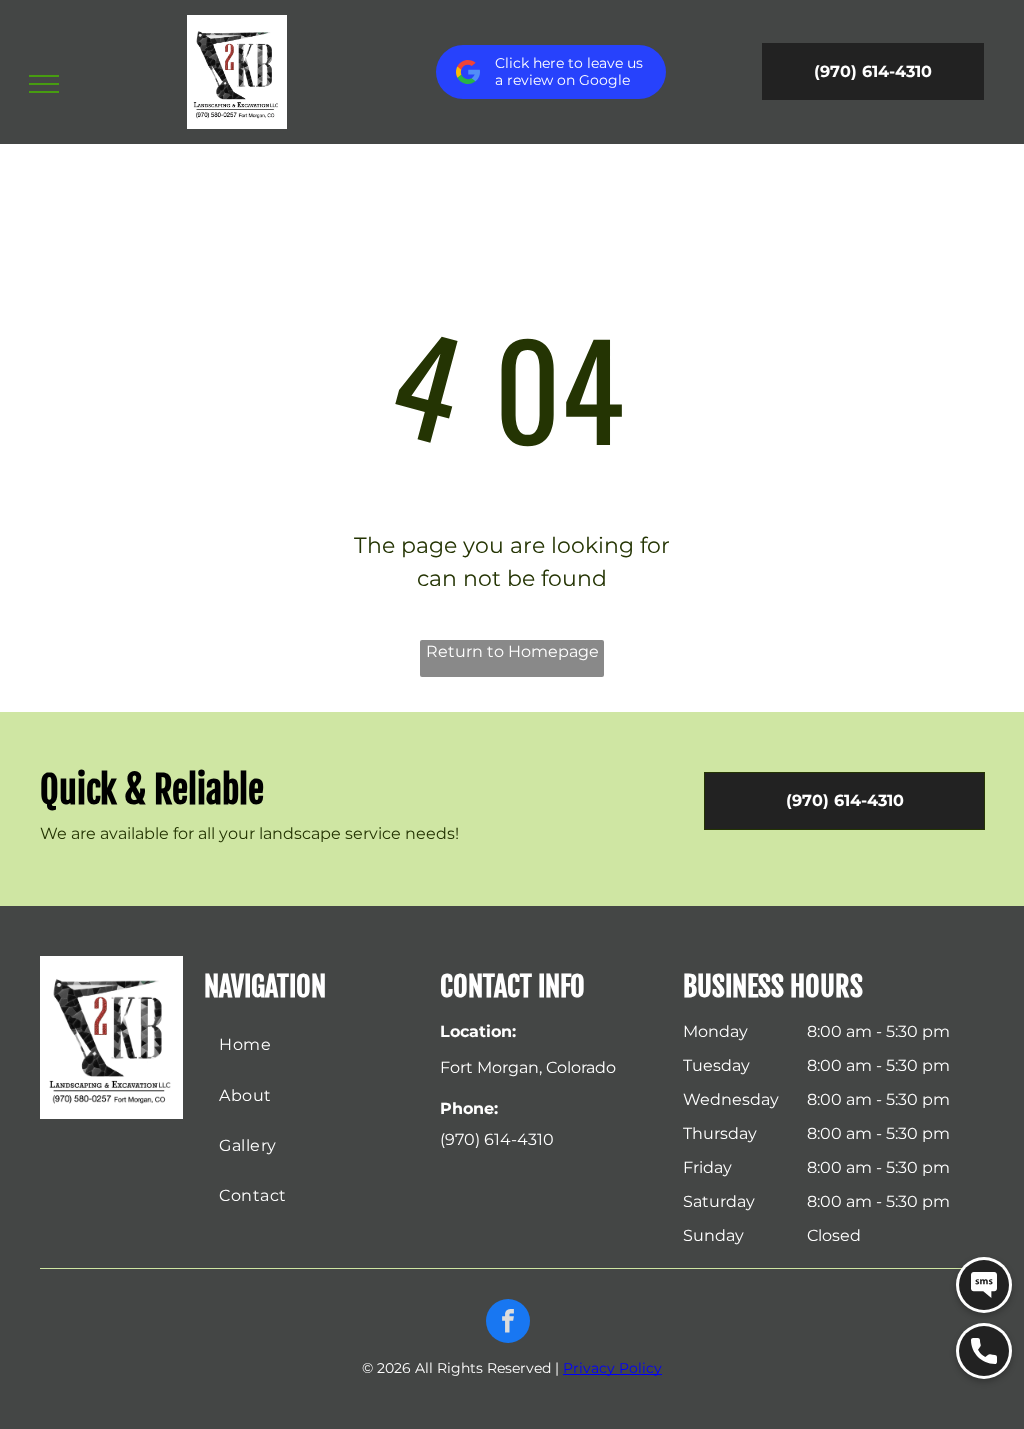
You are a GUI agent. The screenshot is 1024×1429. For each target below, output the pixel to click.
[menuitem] (311, 1045)
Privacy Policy (612, 1368)
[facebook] (508, 1323)
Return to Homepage (512, 651)
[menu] (44, 84)
